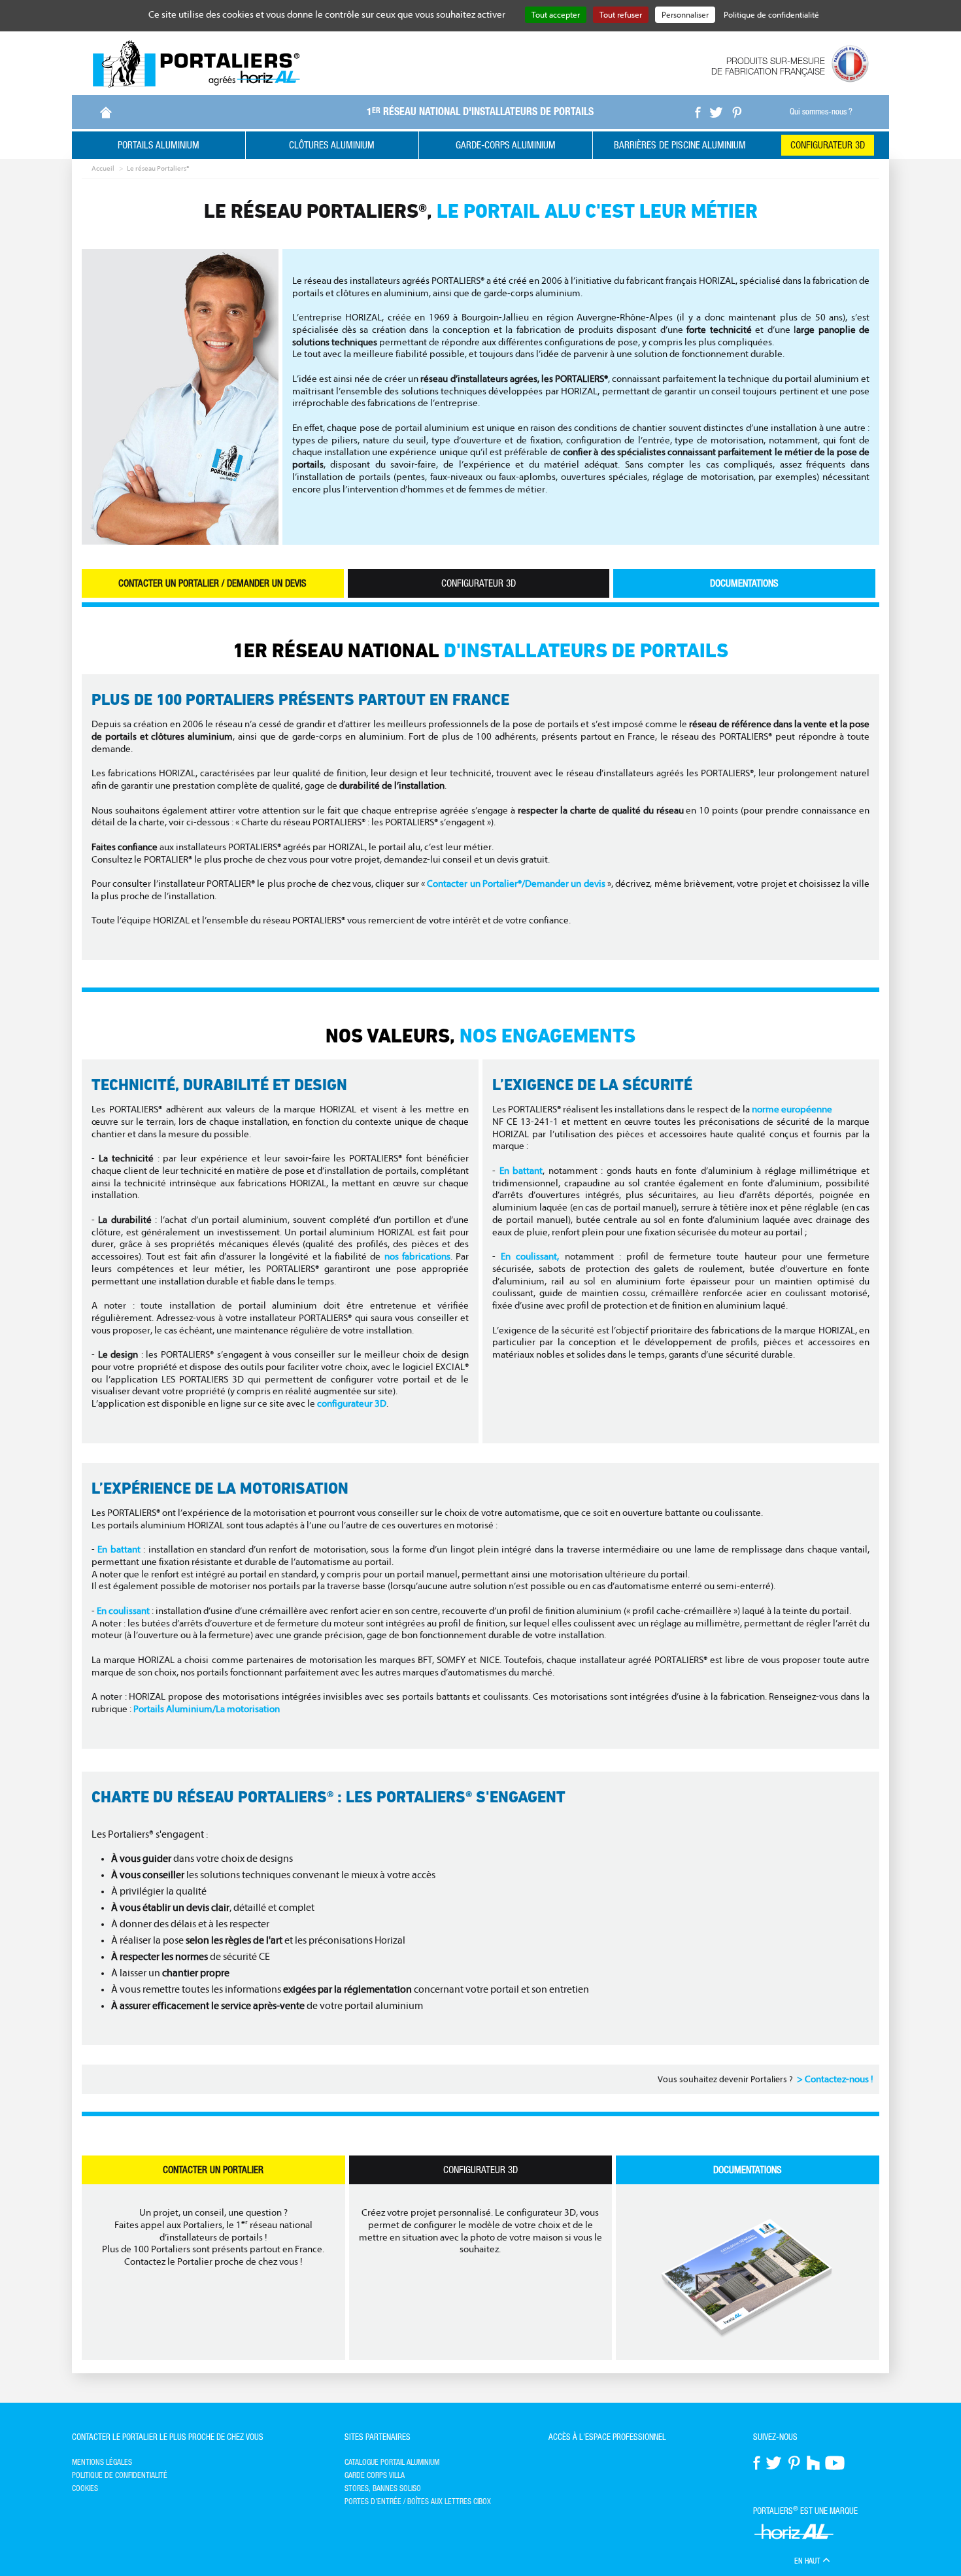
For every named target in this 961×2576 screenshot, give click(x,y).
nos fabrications (417, 1257)
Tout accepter (556, 15)
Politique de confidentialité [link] (771, 15)
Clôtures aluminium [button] (332, 145)
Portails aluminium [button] (159, 145)
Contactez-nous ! (839, 2079)
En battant (521, 1171)
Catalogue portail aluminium (392, 2462)
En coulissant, (530, 1257)
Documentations (744, 583)
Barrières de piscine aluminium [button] (680, 145)
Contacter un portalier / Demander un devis (212, 583)
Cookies (85, 2488)
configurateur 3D (352, 1404)
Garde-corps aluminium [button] (506, 145)
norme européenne (792, 1109)
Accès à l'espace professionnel (607, 2437)
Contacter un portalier (213, 2170)
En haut (808, 2561)
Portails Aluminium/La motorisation (207, 1709)
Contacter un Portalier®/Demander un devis (516, 884)
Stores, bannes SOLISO (383, 2488)
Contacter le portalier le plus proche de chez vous (168, 2437)
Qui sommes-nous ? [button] (821, 112)
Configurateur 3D (828, 145)
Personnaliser (685, 15)
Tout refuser (621, 15)
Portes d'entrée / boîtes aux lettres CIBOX (418, 2501)
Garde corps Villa (375, 2475)
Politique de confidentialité (120, 2475)
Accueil (103, 168)
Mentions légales (102, 2462)
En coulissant (123, 1611)
